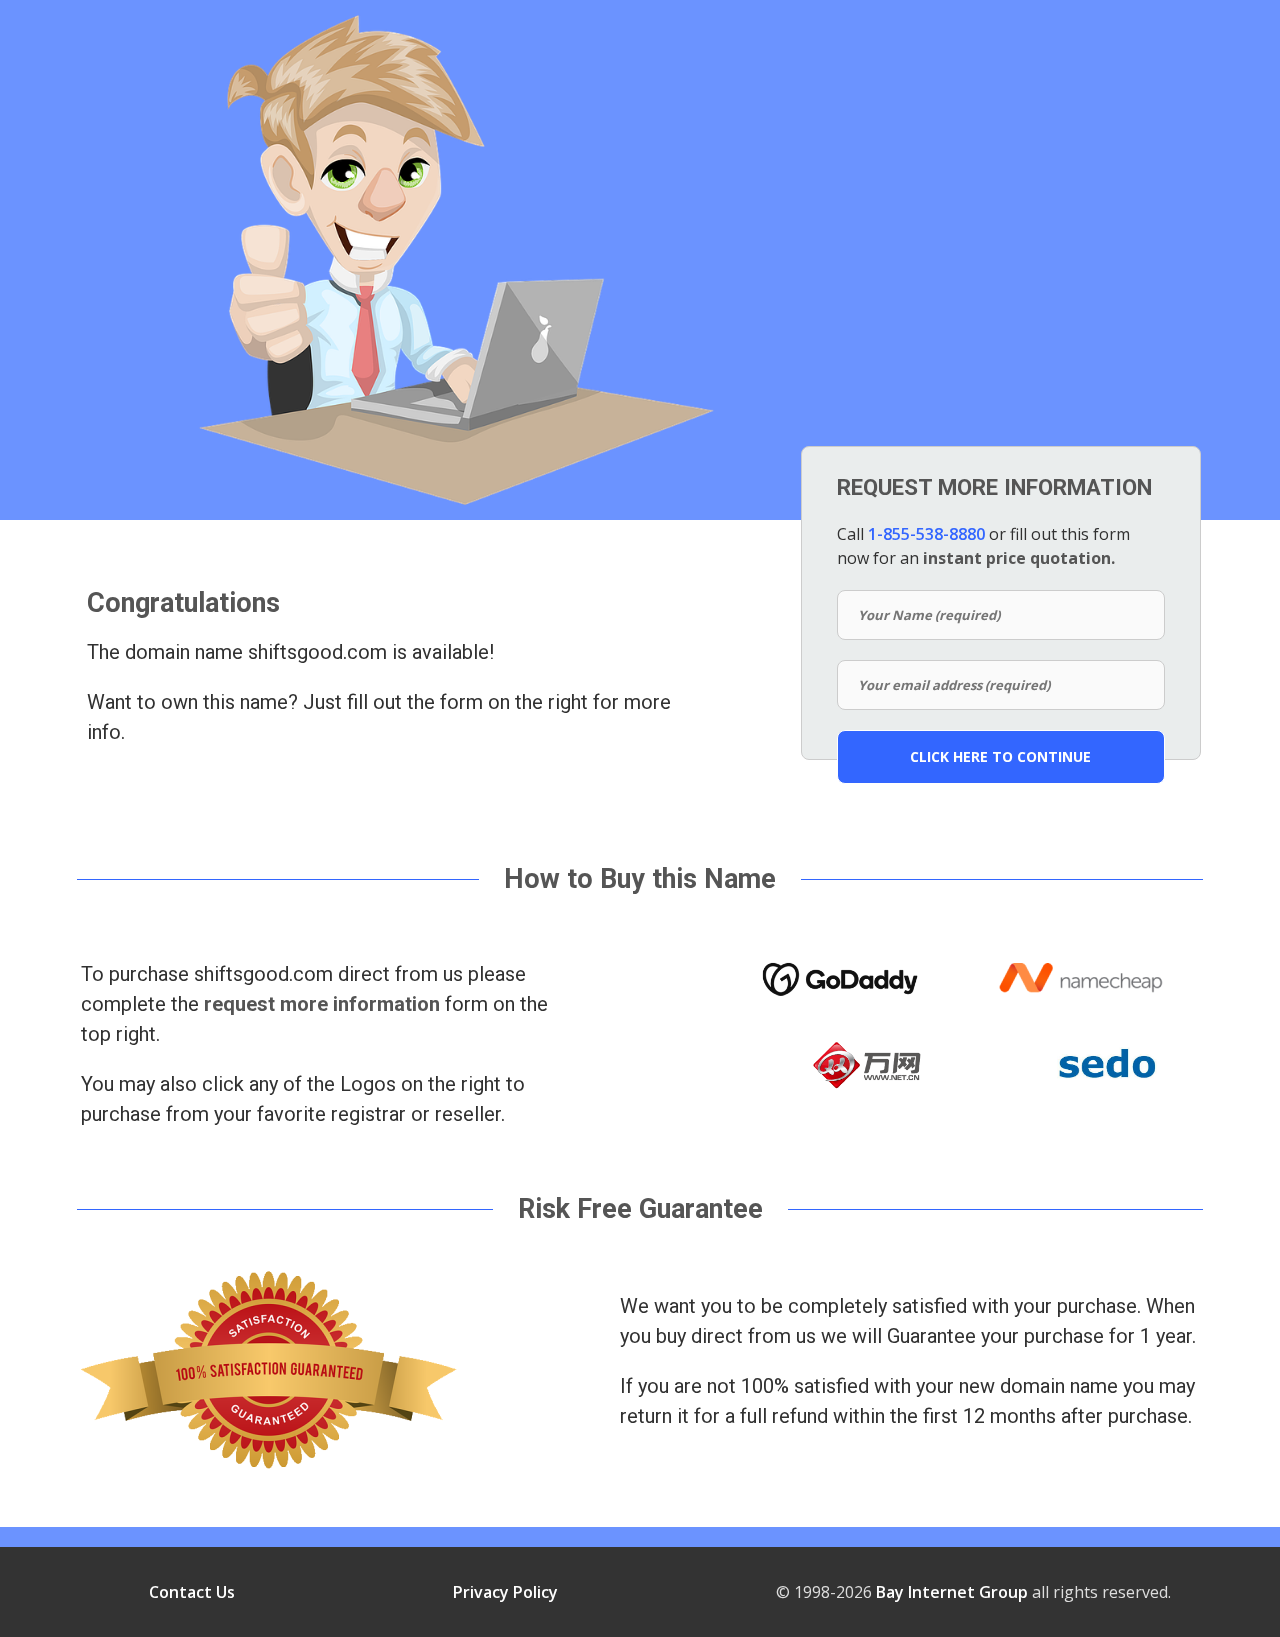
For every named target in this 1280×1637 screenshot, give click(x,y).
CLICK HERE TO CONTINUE (1000, 756)
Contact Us (192, 1592)
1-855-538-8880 (926, 534)
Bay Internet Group (952, 1592)
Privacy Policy (505, 1592)
